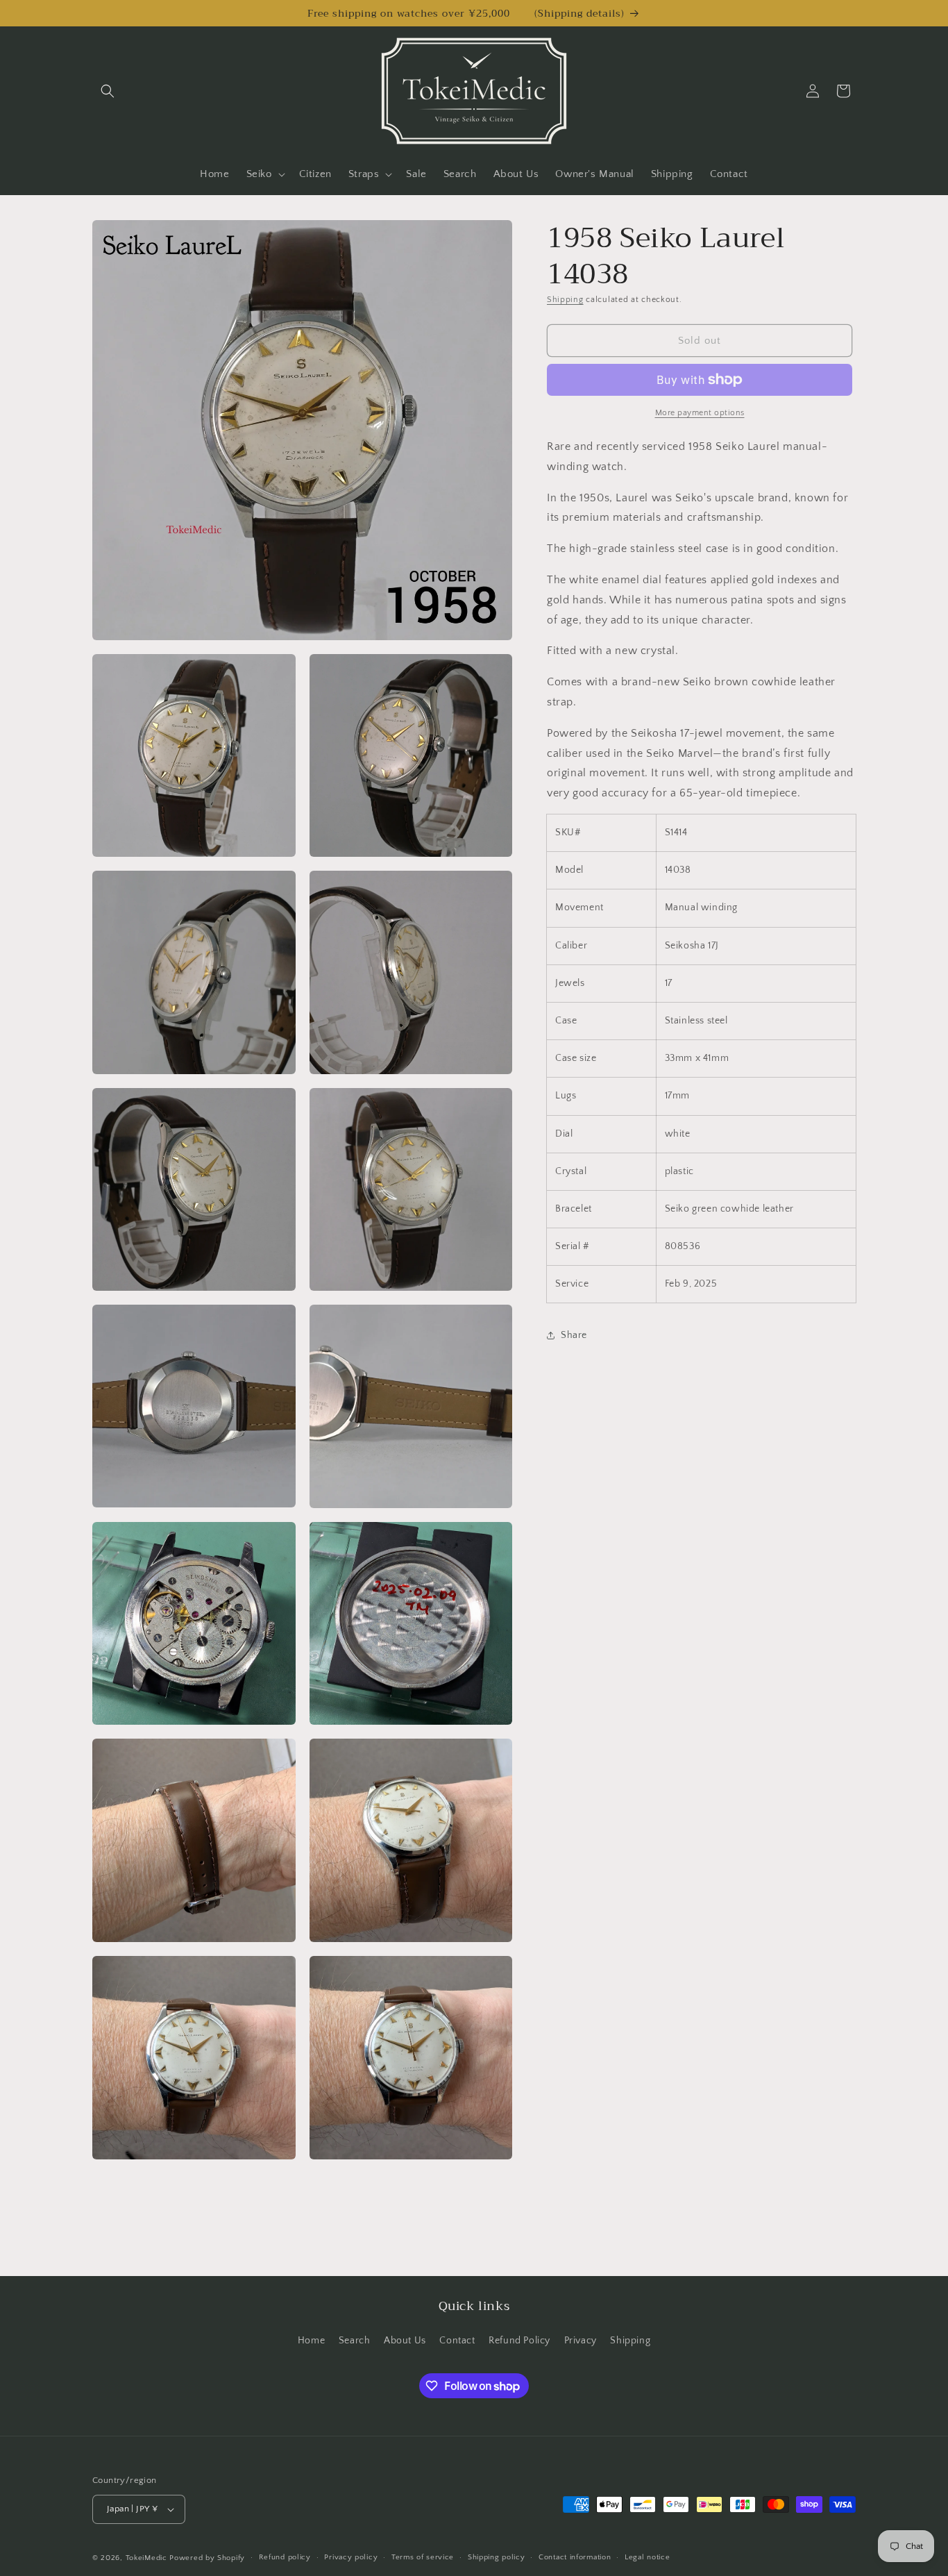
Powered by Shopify (207, 2558)
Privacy (581, 2340)
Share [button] (574, 1335)
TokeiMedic (148, 2558)
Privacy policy (351, 2558)
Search (355, 2340)
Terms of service (423, 2558)
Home (311, 2340)
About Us (405, 2340)
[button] (108, 91)
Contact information (575, 2558)
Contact (457, 2340)
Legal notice (647, 2558)
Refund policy (285, 2558)
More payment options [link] (700, 413)
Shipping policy (497, 2558)
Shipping (565, 300)
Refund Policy (519, 2340)
